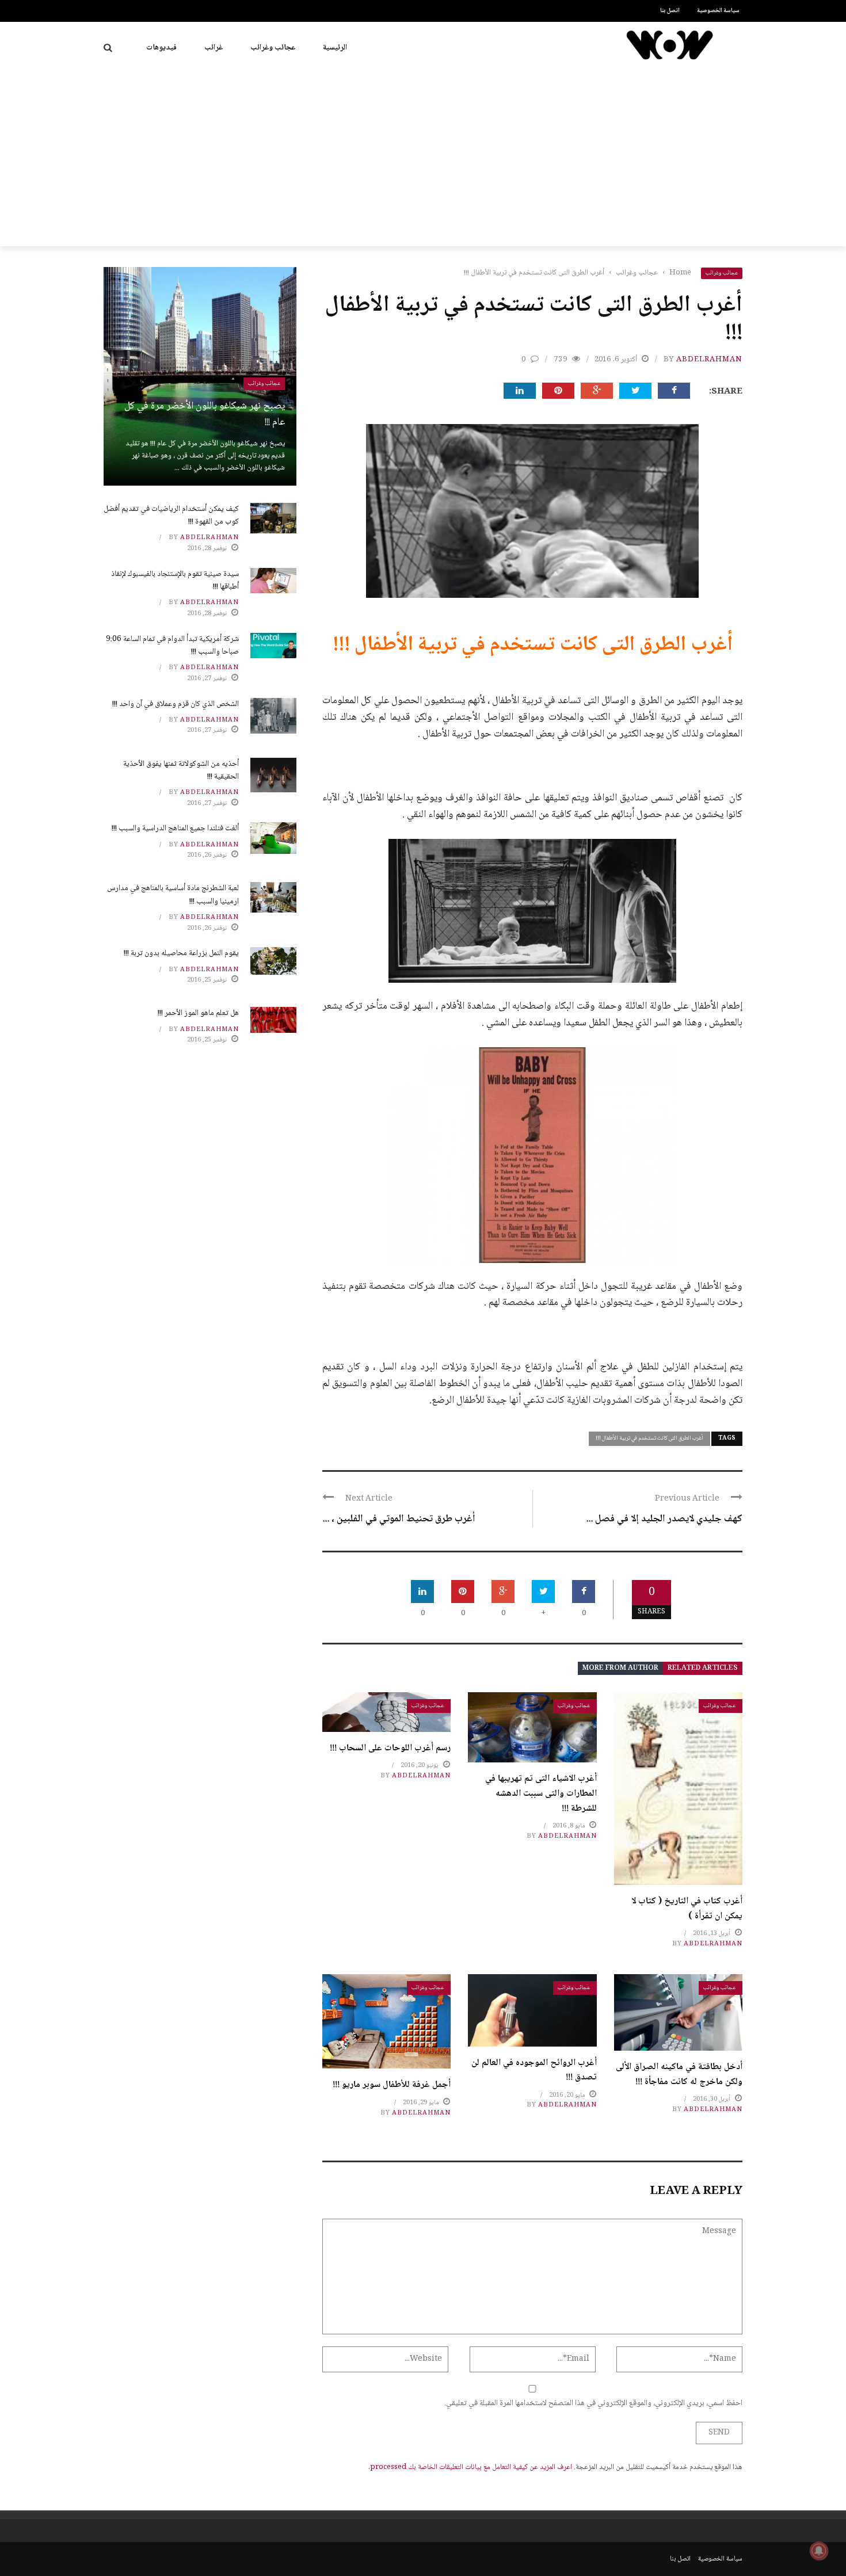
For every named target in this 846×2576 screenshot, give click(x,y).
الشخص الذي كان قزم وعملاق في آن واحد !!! (176, 704)
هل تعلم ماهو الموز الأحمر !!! (198, 1013)
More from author (620, 1668)
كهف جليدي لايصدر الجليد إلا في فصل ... (664, 1519)
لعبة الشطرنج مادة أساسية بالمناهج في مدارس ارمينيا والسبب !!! (173, 895)
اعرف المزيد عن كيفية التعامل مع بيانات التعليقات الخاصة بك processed (471, 2467)
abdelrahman (709, 360)
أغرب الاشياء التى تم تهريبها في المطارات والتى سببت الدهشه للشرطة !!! (541, 1793)
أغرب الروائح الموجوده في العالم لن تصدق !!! (534, 2071)
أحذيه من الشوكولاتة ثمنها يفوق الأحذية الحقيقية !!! (181, 770)
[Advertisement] (423, 160)
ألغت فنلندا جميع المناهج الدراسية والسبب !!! (175, 829)
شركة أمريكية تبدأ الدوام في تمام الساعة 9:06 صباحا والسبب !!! (172, 646)
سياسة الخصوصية (718, 11)
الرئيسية (335, 48)
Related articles (703, 1668)
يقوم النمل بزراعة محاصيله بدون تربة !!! (181, 953)
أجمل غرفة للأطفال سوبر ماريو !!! (392, 2085)
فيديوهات (161, 48)
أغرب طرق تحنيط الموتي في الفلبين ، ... (399, 1519)
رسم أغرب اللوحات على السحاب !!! (390, 1748)
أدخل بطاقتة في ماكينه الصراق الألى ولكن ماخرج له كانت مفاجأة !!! (679, 2075)
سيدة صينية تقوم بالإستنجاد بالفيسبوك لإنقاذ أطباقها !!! (175, 581)
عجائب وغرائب (273, 48)
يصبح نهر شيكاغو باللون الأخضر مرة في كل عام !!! (205, 415)
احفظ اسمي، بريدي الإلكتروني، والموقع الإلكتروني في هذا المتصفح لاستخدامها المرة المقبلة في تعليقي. (593, 2403)
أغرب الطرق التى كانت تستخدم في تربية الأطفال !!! (649, 1438)
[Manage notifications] (819, 2551)
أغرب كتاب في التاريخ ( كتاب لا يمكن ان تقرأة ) (687, 1909)
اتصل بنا (670, 11)
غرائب (214, 48)
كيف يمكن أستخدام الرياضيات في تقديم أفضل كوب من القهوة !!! (171, 516)
